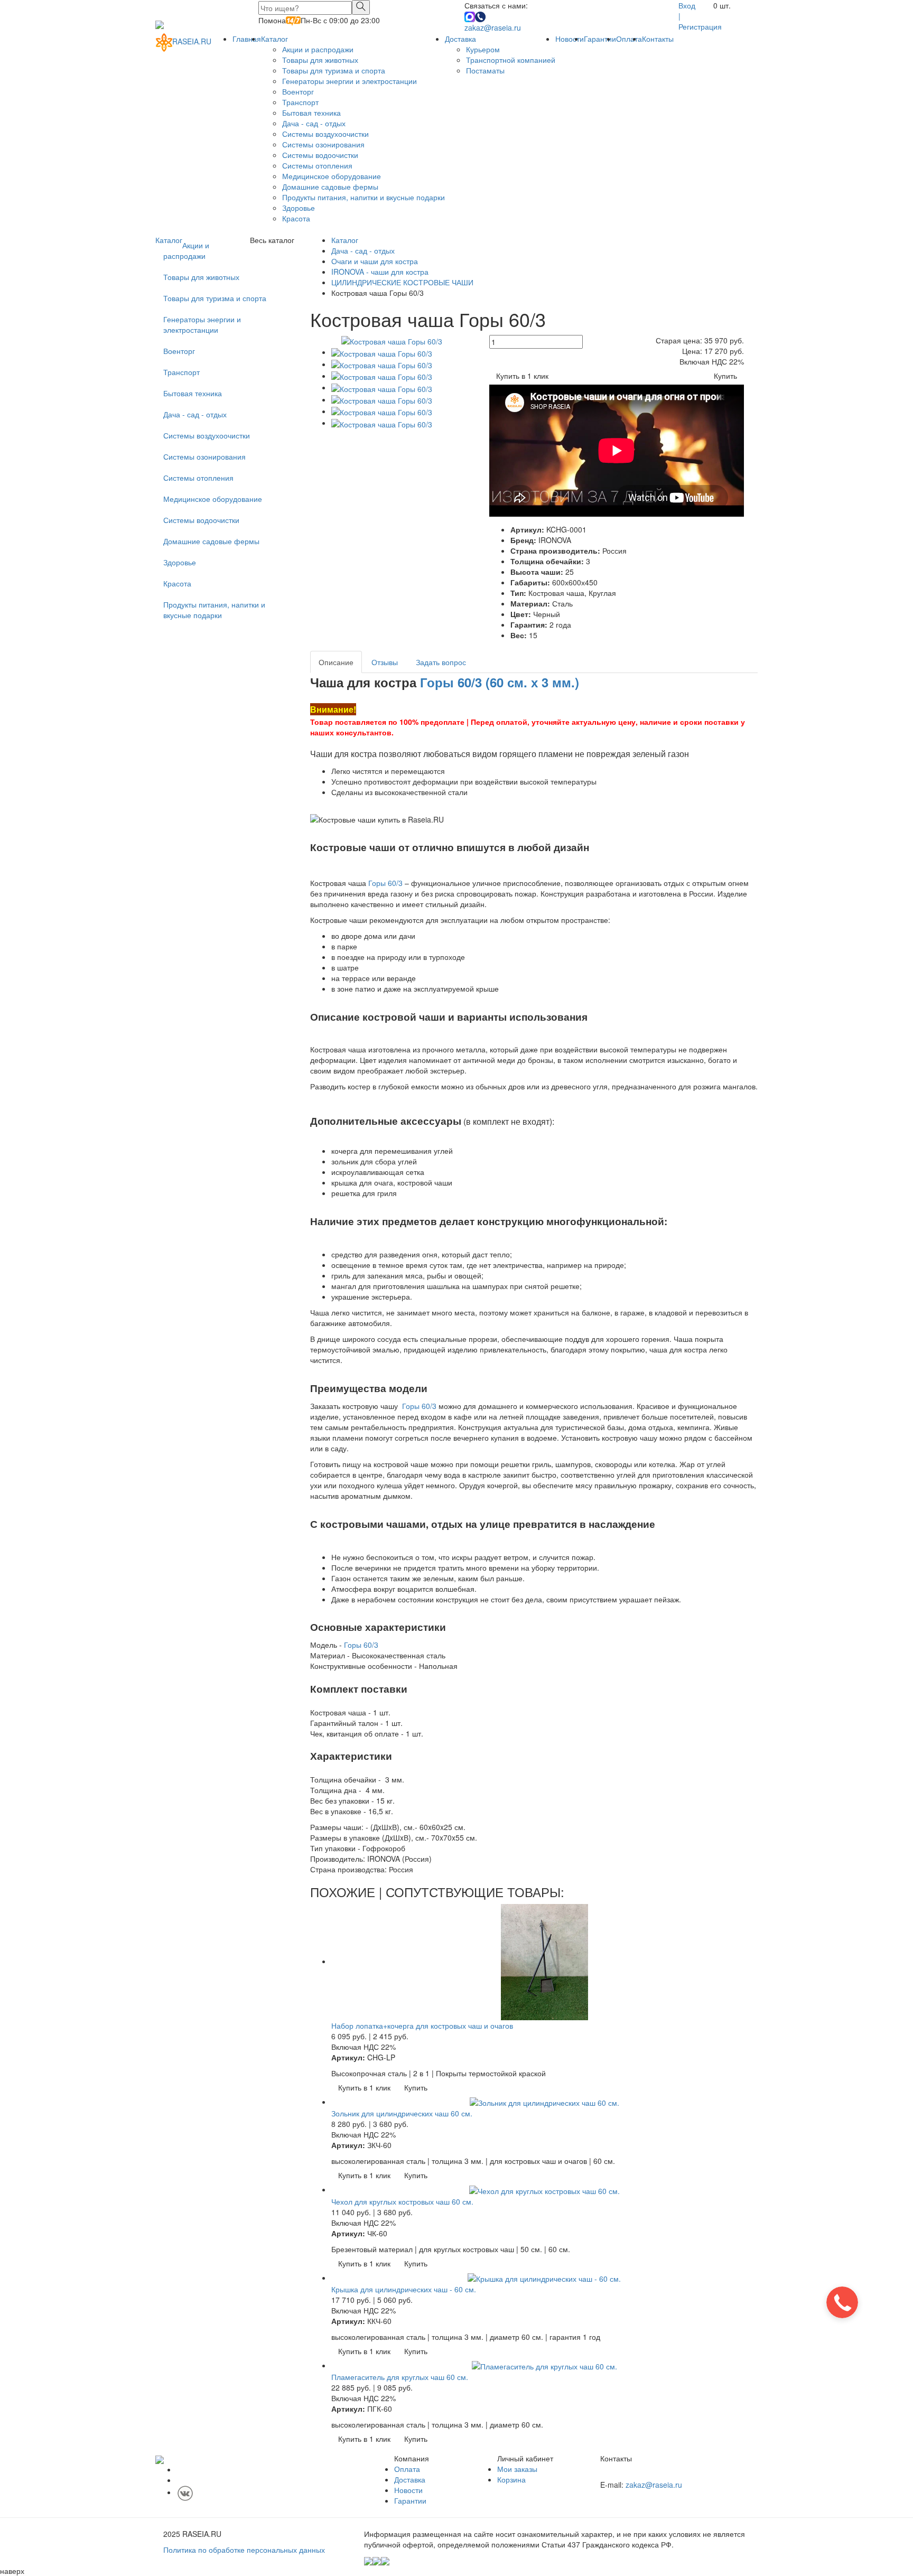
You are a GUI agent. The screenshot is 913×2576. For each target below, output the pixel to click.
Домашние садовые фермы (330, 186)
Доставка (460, 39)
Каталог (274, 39)
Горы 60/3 (385, 883)
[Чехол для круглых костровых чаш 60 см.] (544, 2189)
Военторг (298, 91)
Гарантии (600, 39)
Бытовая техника (311, 113)
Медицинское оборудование (332, 176)
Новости (570, 39)
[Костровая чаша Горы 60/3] (392, 340)
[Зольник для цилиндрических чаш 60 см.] (544, 2102)
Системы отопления (317, 165)
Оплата (629, 39)
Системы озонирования (323, 144)
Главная (247, 39)
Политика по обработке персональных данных (244, 2550)
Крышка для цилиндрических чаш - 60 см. (404, 2289)
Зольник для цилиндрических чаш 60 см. (402, 2113)
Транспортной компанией (511, 60)
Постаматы (485, 70)
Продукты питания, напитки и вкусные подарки (364, 197)
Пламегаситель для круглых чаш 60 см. (400, 2377)
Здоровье (299, 208)
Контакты (658, 39)
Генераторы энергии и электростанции (350, 81)
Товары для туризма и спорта (334, 70)
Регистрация (700, 26)
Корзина (511, 2479)
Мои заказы (517, 2469)
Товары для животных (320, 60)
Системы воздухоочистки (325, 134)
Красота (296, 218)
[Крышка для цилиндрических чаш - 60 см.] (544, 2278)
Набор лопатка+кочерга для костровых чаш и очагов (422, 2026)
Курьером (483, 49)
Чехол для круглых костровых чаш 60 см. (402, 2201)
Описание (336, 662)
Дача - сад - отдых (314, 123)
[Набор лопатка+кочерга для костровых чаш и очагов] (544, 1961)
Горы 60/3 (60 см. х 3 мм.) (500, 682)
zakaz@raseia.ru (493, 27)
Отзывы (385, 662)
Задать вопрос (441, 662)
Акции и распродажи (318, 49)
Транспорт (300, 102)
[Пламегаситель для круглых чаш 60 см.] (544, 2365)
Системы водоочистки (320, 155)
